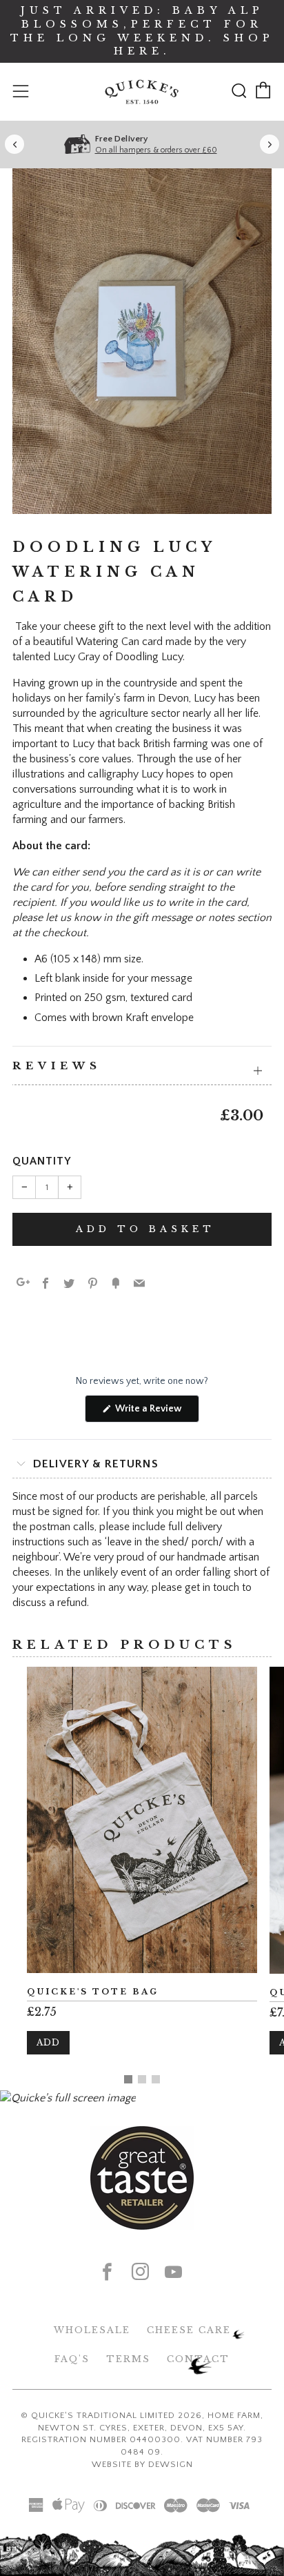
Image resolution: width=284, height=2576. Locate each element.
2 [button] (142, 2079)
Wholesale (92, 2330)
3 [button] (156, 2079)
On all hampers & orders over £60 (156, 150)
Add (48, 2042)
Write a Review (156, 1413)
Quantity (42, 1161)
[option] (142, 341)
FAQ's (72, 2359)
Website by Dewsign (142, 2464)
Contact (198, 2359)
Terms (128, 2359)
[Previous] (14, 144)
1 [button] (128, 2079)
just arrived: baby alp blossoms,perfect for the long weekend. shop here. (142, 31)
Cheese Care (189, 2330)
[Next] (270, 144)
